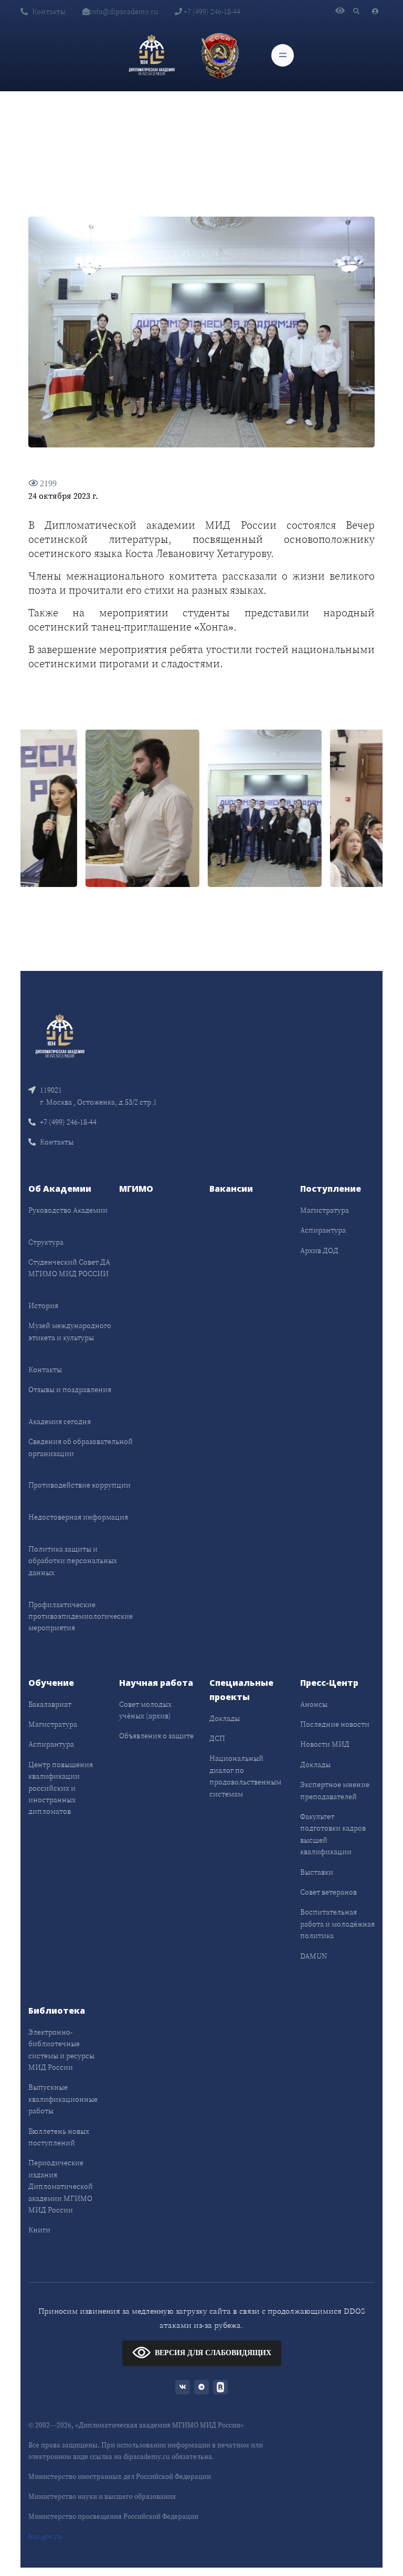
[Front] (60, 1035)
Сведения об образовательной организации (81, 1447)
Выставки (317, 1872)
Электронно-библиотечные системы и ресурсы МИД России (61, 2050)
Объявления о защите (156, 1736)
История (43, 1306)
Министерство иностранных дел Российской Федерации (120, 2477)
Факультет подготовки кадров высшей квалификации (333, 1834)
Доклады (225, 1718)
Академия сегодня (60, 1421)
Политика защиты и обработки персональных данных (73, 1561)
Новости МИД (325, 1744)
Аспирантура (323, 1230)
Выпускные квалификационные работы (63, 2099)
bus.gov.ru (45, 2536)
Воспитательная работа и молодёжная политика (337, 1924)
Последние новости (335, 1724)
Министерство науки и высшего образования (102, 2497)
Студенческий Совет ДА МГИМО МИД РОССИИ (69, 1268)
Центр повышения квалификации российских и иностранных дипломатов (61, 1788)
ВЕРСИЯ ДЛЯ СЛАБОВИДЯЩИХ (213, 2353)
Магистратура (325, 1210)
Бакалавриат (50, 1704)
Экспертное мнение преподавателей (335, 1790)
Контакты (49, 12)
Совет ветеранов (328, 1892)
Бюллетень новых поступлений (59, 2137)
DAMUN (314, 1956)
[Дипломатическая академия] (152, 55)
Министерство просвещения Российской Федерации (113, 2516)
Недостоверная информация (78, 1517)
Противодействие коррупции (79, 1485)
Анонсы (314, 1704)
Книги (39, 2230)
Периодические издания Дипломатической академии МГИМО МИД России (61, 2186)
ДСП (217, 1738)
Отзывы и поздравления (70, 1389)
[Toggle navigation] (283, 55)
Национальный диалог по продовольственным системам (245, 1776)
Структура (46, 1242)
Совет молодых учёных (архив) (145, 1710)
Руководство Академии (68, 1210)
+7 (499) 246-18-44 (211, 12)
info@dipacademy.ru (124, 12)
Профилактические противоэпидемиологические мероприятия (81, 1616)
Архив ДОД (319, 1250)
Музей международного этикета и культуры (70, 1331)
